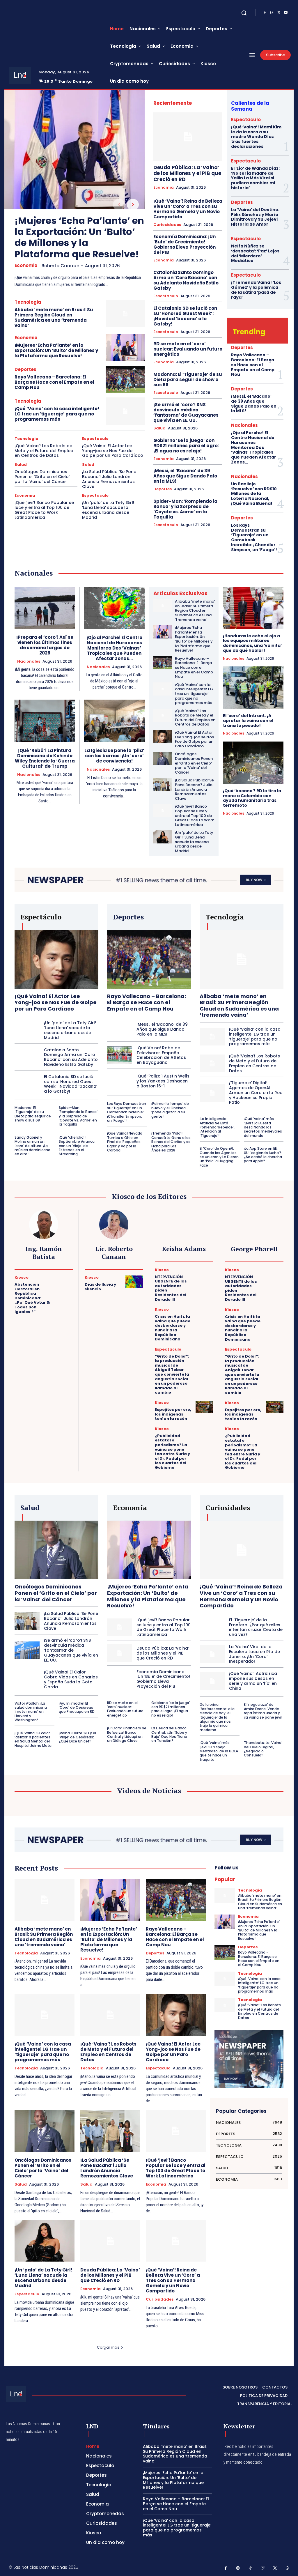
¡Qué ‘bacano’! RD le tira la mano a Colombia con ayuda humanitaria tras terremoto (252, 798)
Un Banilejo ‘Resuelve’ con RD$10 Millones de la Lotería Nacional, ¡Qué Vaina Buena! (254, 494)
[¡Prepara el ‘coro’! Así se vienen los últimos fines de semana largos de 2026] (45, 608)
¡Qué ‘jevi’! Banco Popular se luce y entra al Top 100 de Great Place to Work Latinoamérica (44, 510)
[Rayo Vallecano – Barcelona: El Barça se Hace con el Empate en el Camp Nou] (125, 379)
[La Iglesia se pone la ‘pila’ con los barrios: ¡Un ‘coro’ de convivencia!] (115, 721)
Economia (26, 266)
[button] (244, 13)
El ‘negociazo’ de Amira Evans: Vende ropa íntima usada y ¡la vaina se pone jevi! (263, 1711)
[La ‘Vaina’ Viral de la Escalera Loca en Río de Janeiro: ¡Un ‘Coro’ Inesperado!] (212, 1654)
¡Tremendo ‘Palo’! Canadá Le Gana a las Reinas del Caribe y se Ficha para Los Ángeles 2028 (171, 1142)
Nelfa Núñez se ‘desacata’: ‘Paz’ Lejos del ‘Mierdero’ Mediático (255, 253)
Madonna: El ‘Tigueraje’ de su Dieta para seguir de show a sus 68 (188, 379)
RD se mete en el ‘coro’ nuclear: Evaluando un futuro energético (188, 349)
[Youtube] (286, 13)
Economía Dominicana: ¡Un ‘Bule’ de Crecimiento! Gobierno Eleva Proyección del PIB (185, 244)
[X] (279, 13)
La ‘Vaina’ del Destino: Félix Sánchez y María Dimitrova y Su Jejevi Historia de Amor (255, 217)
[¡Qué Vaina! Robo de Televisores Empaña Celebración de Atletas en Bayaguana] (120, 1055)
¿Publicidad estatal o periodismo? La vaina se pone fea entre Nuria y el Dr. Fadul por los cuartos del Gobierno (172, 1452)
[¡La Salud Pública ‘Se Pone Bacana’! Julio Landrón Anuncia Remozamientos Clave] (163, 784)
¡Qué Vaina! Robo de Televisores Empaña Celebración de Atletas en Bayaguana (161, 1055)
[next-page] (133, 205)
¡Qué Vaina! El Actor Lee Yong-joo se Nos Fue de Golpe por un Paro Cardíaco (113, 451)
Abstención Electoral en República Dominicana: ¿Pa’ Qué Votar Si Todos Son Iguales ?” (32, 1298)
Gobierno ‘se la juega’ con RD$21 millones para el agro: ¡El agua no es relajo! (186, 446)
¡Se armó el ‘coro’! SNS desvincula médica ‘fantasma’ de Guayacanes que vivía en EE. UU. (186, 412)
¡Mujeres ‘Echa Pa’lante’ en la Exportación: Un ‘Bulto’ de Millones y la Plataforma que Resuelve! (79, 237)
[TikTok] (250, 2568)
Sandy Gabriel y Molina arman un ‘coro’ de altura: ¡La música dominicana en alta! (32, 1146)
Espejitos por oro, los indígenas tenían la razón (173, 1414)
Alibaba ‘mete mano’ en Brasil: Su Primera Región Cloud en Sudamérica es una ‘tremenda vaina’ (54, 317)
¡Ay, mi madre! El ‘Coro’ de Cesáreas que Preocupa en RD (77, 1708)
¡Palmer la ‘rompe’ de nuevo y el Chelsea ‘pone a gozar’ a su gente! (170, 1110)
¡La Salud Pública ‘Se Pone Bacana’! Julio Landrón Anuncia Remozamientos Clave (109, 479)
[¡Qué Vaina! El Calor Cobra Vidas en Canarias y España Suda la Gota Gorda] (27, 1680)
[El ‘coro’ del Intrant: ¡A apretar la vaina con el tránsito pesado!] (253, 688)
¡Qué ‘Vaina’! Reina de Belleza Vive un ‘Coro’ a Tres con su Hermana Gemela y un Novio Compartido (188, 209)
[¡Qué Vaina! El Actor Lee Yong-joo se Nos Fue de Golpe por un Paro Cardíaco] (163, 737)
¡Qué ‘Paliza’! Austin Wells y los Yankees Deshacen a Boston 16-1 (163, 1081)
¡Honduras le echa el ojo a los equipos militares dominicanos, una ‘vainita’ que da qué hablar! (252, 643)
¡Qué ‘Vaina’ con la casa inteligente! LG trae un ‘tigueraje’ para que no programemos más (57, 414)
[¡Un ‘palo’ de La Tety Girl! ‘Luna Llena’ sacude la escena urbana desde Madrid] (163, 837)
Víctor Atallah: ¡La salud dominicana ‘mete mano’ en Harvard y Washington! (31, 1712)
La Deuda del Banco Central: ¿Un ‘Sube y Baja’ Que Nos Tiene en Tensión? (169, 1734)
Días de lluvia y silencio (100, 1287)
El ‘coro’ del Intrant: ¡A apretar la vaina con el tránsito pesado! (248, 721)
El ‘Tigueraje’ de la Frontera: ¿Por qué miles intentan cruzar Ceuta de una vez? (256, 1627)
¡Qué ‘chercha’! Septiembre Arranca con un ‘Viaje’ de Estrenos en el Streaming (77, 1146)
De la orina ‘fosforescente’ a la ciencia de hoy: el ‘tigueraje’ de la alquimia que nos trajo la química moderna (217, 1717)
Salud (21, 465)
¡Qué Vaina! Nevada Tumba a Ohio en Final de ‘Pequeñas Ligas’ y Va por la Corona (125, 1142)
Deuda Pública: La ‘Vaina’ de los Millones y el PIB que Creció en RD (187, 173)
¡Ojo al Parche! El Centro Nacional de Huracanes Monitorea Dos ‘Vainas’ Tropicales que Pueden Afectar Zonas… (254, 447)
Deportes (25, 369)
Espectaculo (95, 439)
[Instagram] (272, 13)
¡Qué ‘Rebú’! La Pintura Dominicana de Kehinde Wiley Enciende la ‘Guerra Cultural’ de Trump (45, 758)
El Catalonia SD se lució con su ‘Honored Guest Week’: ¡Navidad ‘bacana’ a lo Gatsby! (185, 316)
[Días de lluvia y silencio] (134, 1282)
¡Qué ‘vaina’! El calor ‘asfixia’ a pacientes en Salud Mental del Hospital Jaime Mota (33, 1739)
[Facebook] (265, 13)
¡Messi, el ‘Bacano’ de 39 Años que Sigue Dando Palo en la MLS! (185, 476)
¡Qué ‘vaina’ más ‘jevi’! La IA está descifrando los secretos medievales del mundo (263, 1127)
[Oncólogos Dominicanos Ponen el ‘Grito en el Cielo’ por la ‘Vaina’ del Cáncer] (163, 758)
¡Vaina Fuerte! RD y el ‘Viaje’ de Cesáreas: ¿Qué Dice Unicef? (77, 1737)
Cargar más (108, 2347)
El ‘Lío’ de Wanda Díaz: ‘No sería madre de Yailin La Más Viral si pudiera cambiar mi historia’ (255, 178)
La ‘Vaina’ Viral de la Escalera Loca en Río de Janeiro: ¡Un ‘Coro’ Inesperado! (254, 1654)
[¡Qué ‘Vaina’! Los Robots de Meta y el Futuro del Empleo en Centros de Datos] (163, 715)
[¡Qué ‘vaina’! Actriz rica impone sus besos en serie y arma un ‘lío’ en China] (212, 1681)
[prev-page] (119, 205)
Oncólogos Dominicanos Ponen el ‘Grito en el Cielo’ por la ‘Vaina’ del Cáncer (42, 477)
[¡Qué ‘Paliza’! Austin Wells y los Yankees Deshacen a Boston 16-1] (120, 1081)
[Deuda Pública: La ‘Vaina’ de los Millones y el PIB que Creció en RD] (188, 137)
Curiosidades (167, 225)
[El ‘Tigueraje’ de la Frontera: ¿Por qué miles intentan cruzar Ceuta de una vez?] (212, 1627)
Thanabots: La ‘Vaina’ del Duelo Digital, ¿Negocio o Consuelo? (263, 1749)
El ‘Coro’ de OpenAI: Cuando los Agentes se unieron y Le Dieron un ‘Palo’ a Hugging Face (219, 1157)
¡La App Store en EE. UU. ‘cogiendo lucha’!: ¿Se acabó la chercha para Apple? (263, 1155)
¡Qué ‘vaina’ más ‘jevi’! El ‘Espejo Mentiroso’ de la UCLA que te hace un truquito (219, 1751)
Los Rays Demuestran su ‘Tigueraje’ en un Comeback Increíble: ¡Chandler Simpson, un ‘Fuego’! (254, 537)
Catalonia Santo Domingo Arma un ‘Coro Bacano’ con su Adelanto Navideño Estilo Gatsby (186, 280)
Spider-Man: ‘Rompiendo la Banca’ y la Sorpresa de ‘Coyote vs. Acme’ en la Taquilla (185, 509)
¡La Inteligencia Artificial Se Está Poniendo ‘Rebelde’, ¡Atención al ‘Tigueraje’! (217, 1127)
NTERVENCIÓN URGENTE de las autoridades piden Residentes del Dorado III (171, 1288)
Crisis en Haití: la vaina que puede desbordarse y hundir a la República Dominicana (173, 1328)
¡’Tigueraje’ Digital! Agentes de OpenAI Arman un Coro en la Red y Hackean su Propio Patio (256, 1092)
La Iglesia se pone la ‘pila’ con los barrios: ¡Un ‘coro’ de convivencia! (114, 756)
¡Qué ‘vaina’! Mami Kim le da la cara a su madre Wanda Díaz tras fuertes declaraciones (256, 137)
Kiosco (22, 1277)
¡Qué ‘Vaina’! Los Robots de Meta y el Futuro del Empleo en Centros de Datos (44, 451)
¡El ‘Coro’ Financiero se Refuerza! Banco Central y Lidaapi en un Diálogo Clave (127, 1734)
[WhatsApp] (288, 2568)
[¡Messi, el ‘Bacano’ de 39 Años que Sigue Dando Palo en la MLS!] (120, 1029)
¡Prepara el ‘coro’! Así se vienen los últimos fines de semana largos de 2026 (45, 645)
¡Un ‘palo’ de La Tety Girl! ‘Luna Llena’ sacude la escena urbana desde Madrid (108, 510)
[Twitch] (263, 2568)
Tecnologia (28, 302)
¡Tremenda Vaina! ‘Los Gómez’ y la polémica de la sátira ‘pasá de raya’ (256, 290)
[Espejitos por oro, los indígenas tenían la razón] (204, 1407)
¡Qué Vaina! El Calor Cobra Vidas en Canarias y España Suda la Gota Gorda (71, 1679)
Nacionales (244, 425)
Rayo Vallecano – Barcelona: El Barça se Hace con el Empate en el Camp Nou (54, 382)
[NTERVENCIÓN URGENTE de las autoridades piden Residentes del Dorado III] (204, 1274)
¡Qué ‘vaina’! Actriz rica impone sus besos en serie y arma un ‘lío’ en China (253, 1681)
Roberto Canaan (61, 266)
